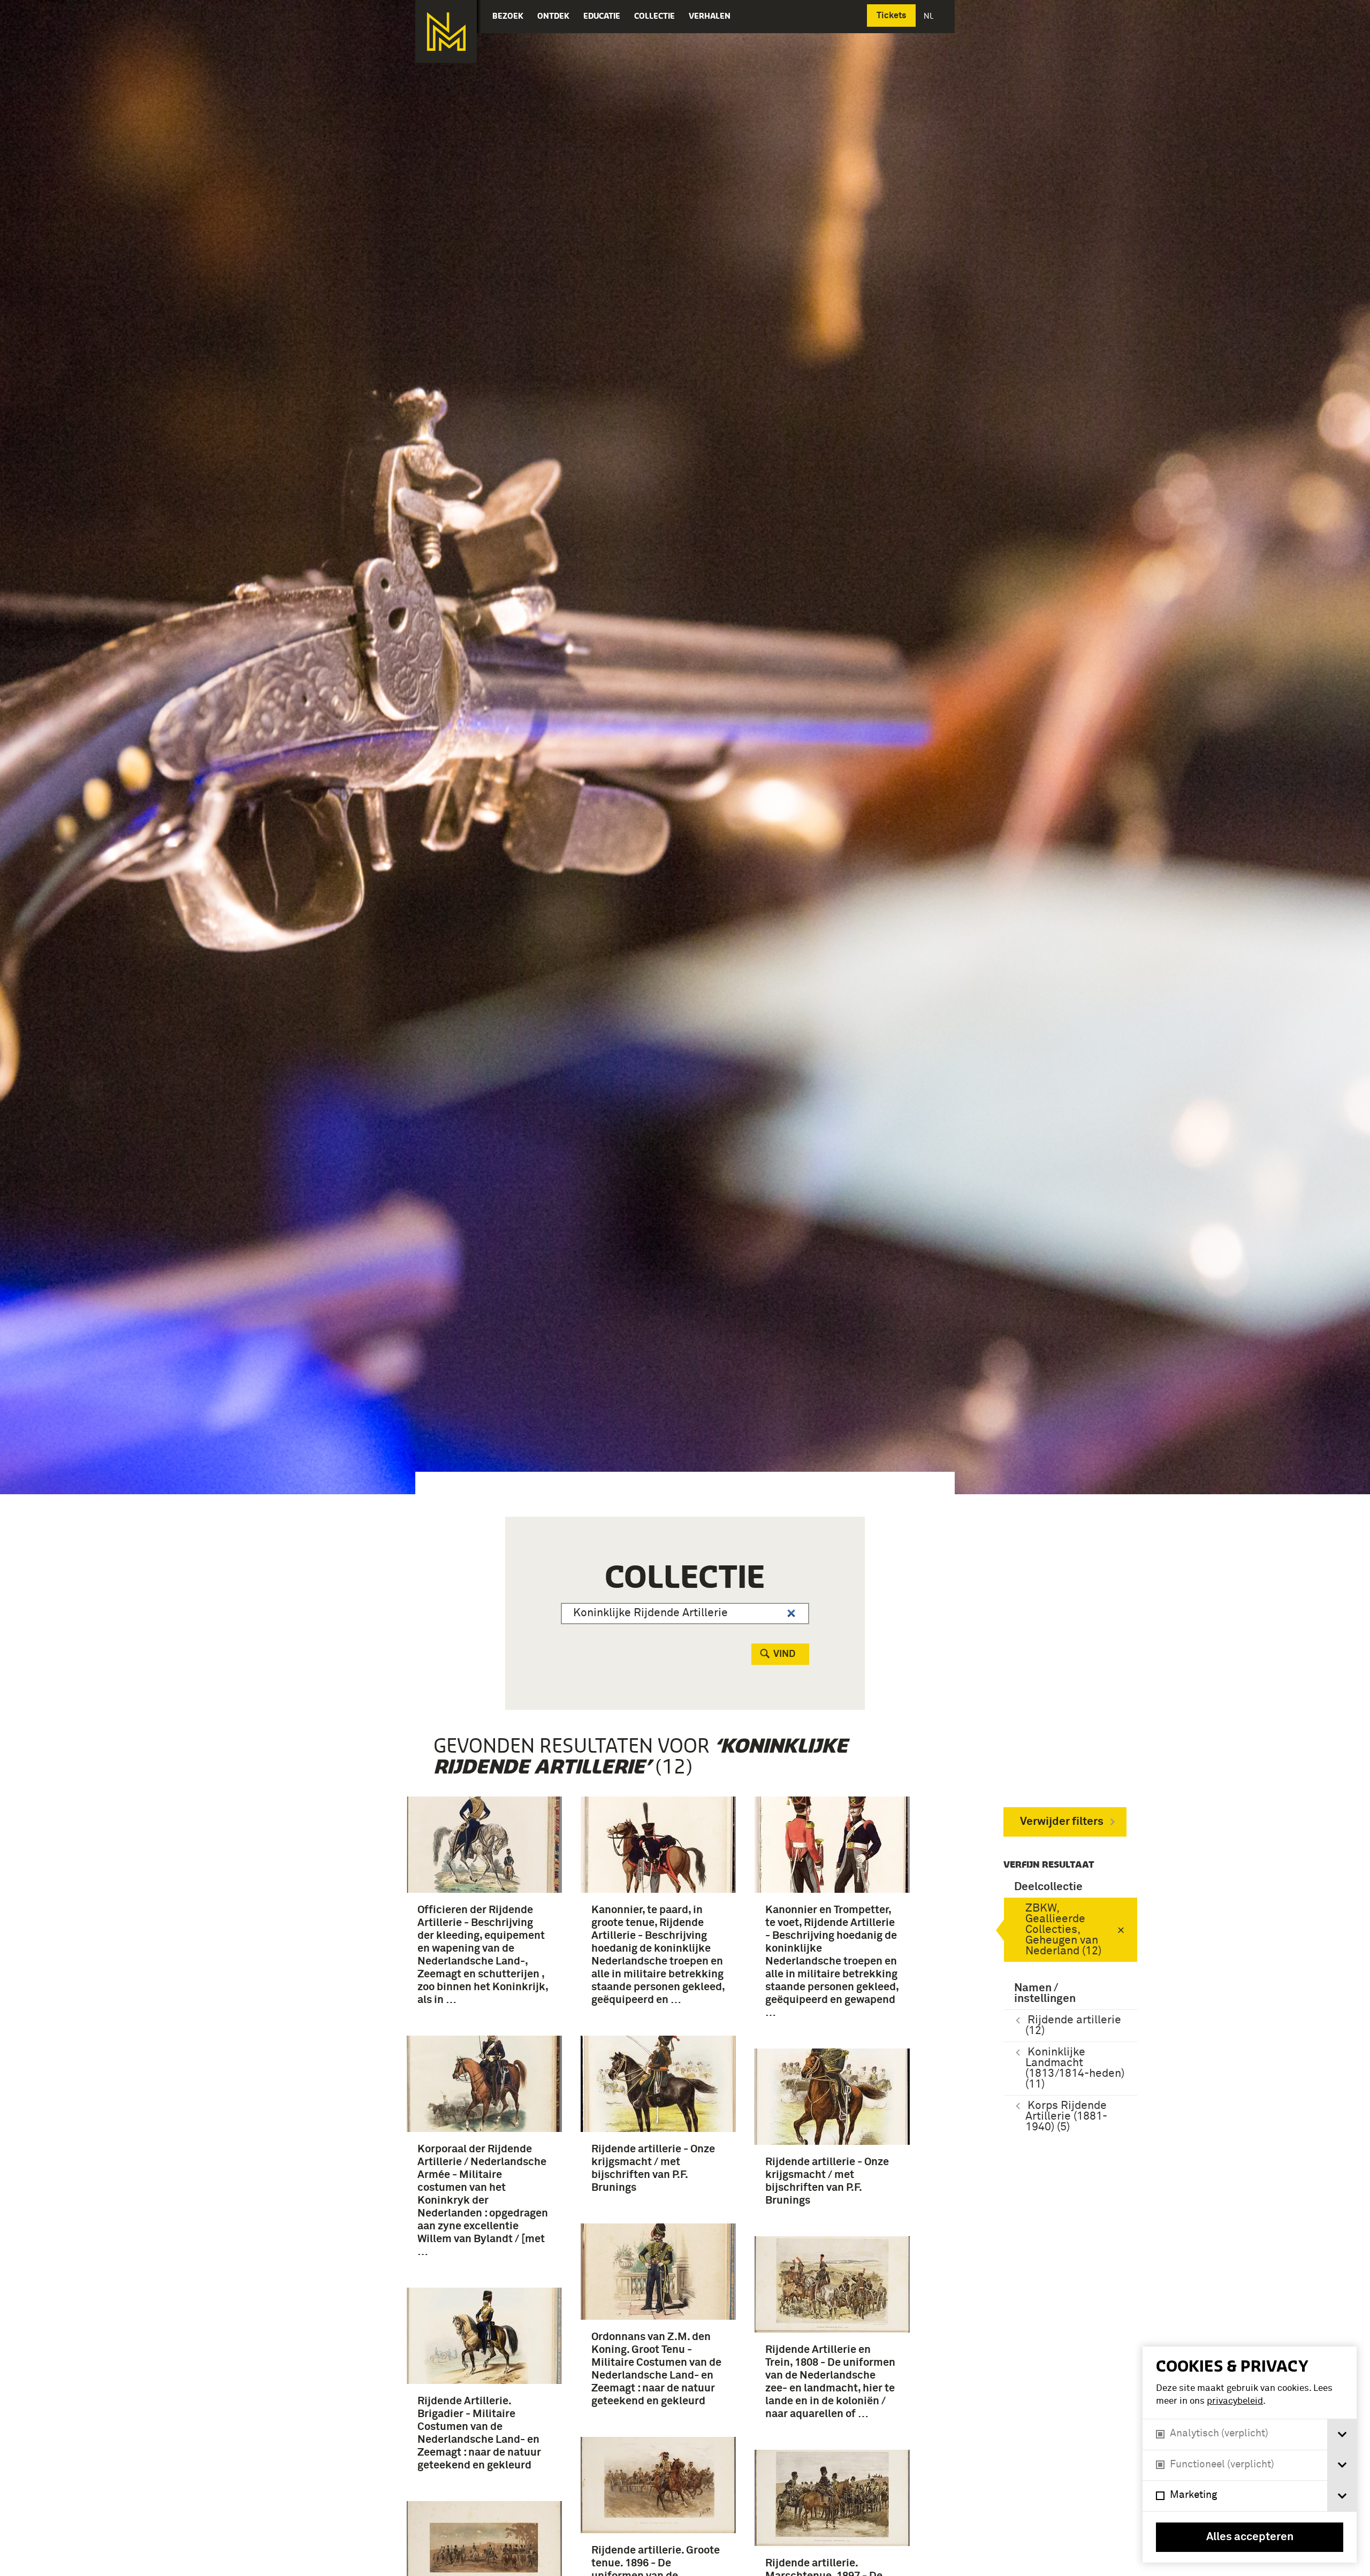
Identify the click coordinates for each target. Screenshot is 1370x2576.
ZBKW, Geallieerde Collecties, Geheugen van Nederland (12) (1063, 1930)
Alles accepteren (1250, 2537)
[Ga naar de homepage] (446, 32)
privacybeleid (1235, 2401)
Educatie (602, 16)
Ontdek (553, 16)
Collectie (654, 16)
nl (930, 16)
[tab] (1342, 2434)
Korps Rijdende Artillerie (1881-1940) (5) (1066, 2117)
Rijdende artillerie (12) (1073, 2026)
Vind (784, 1654)
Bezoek (508, 16)
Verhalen (710, 16)
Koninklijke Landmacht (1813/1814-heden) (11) (1075, 2069)
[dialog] (1250, 2455)
